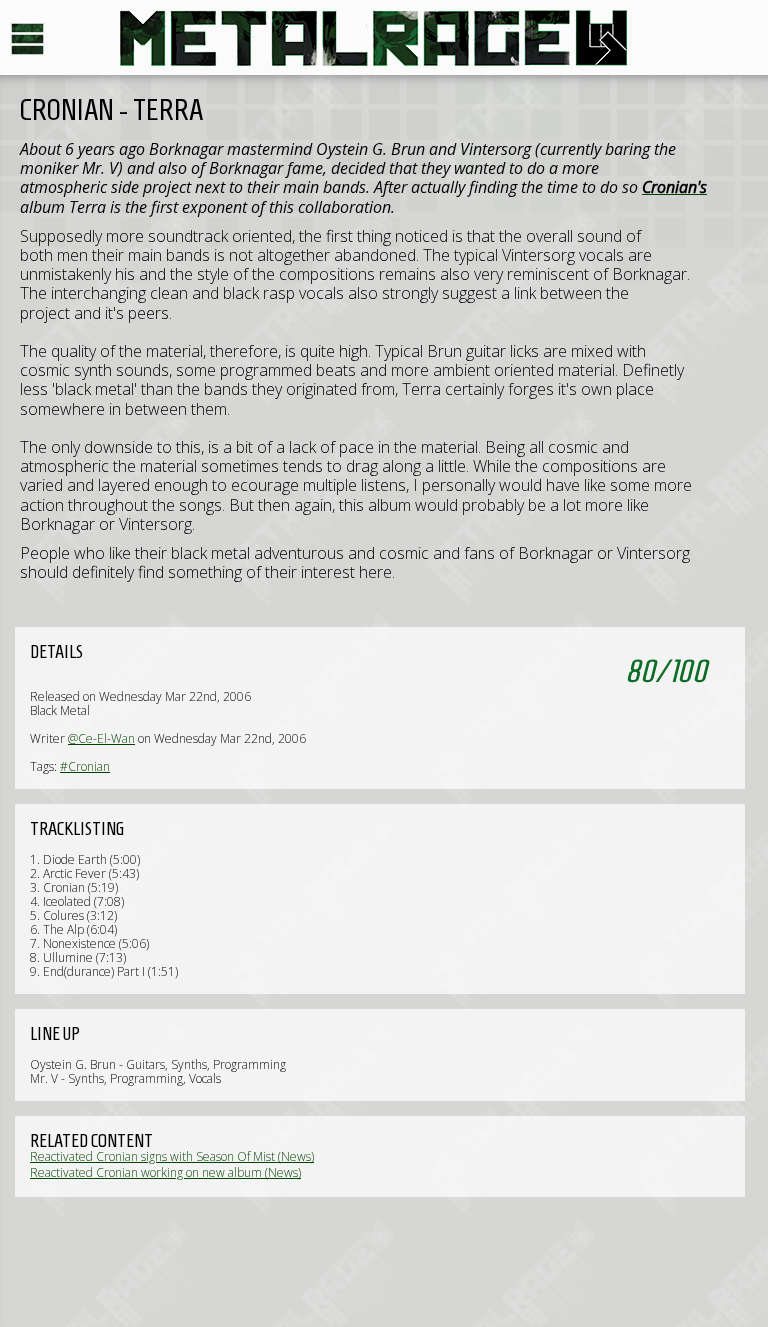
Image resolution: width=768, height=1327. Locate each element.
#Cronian (85, 766)
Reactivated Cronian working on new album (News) (165, 1172)
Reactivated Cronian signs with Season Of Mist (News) (172, 1156)
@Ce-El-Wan (101, 738)
